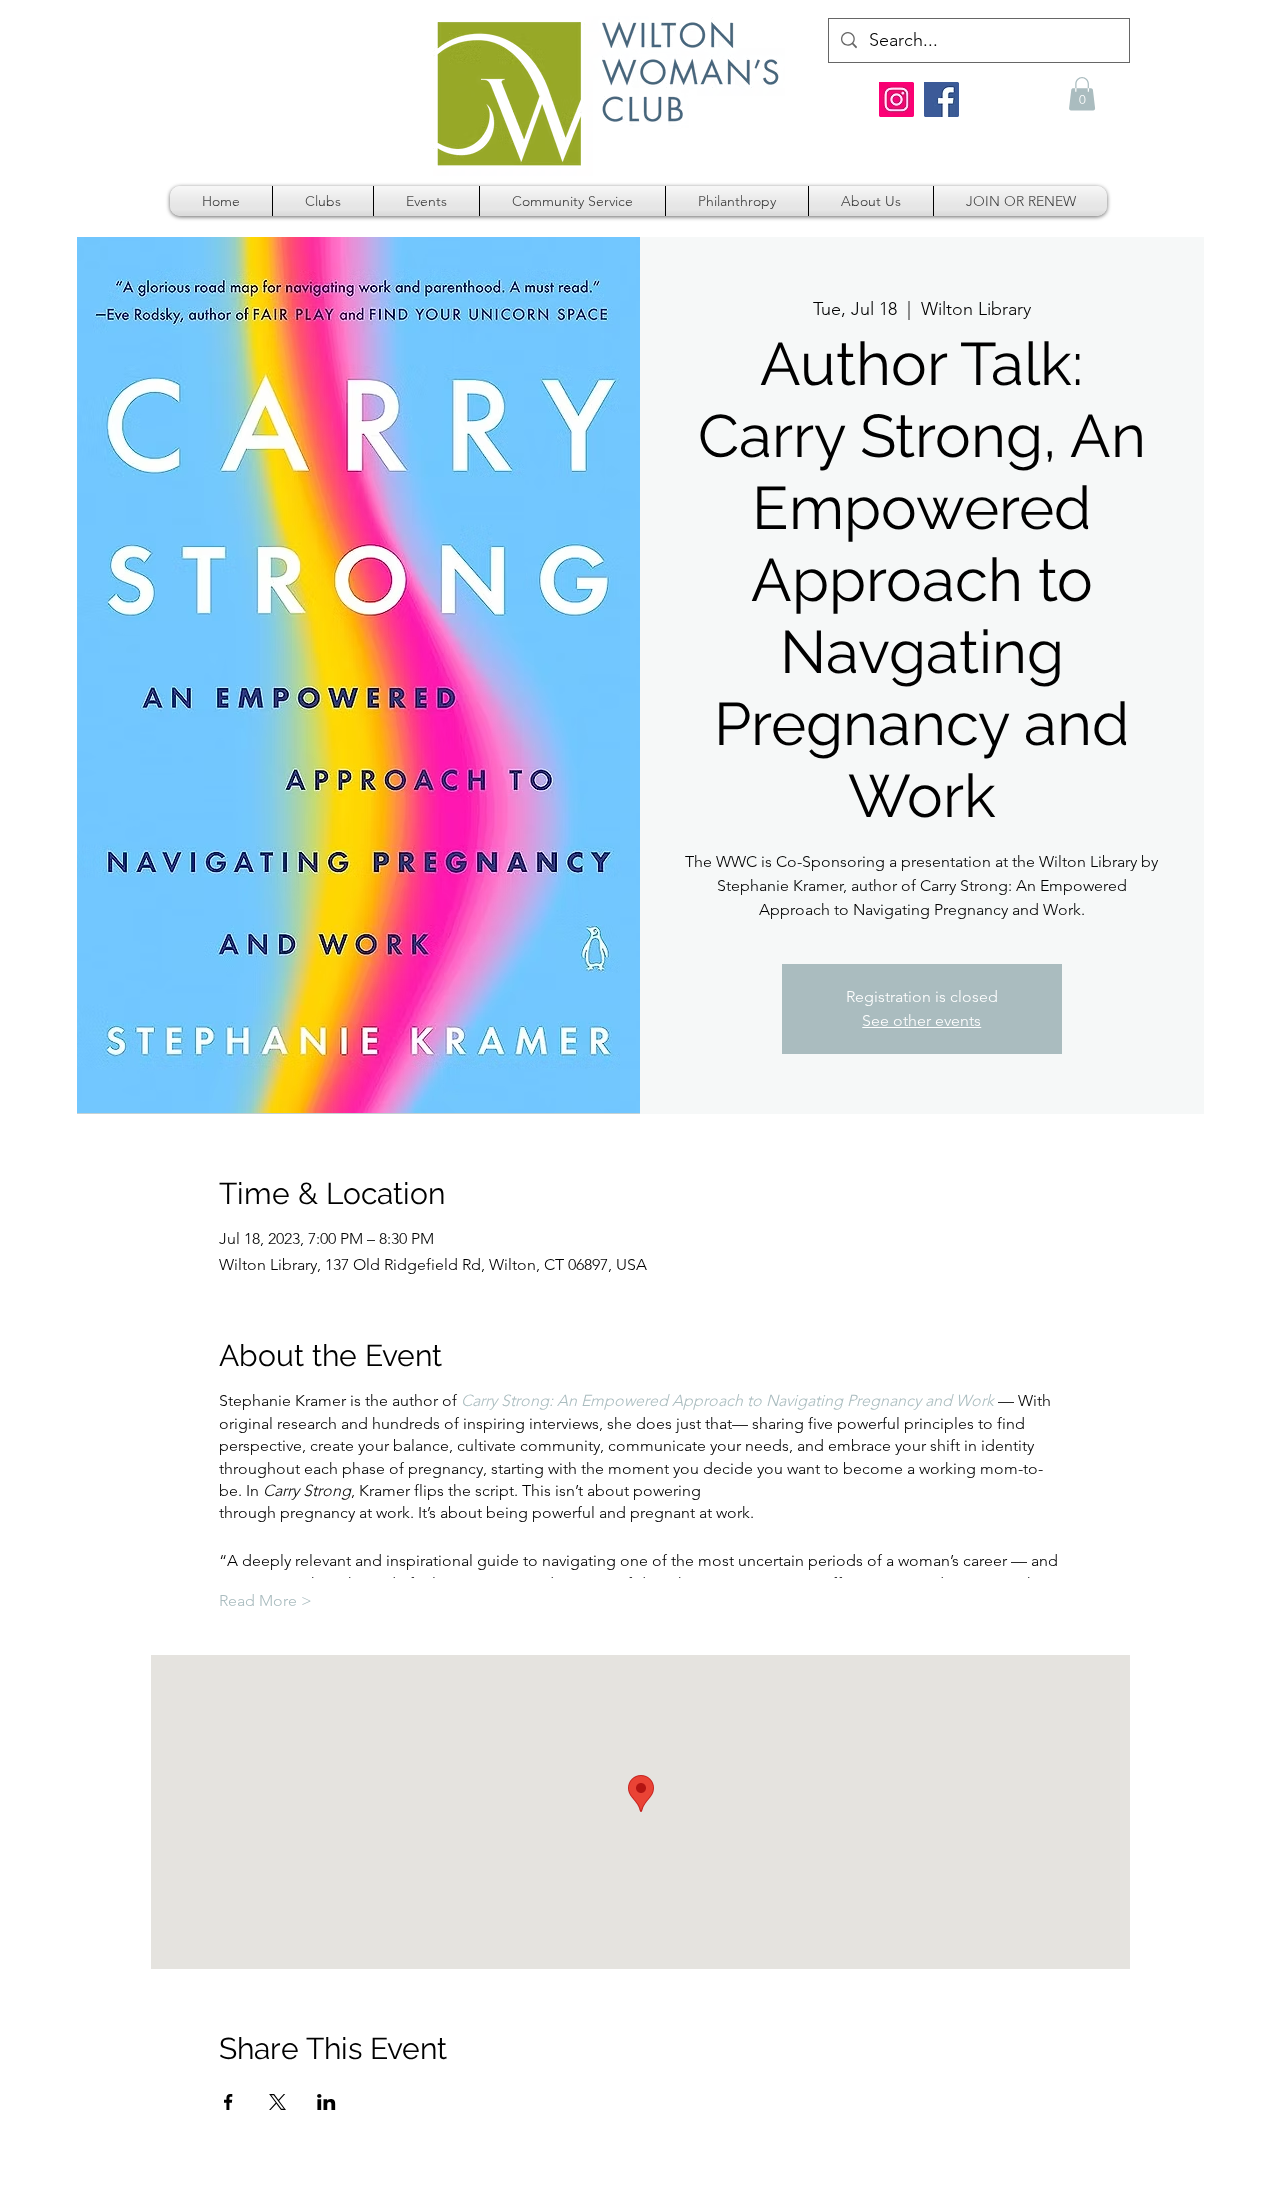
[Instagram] (896, 99)
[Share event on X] (277, 2102)
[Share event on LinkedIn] (326, 2102)
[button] (1082, 93)
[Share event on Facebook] (228, 2102)
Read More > (265, 1600)
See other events (921, 1020)
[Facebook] (941, 99)
